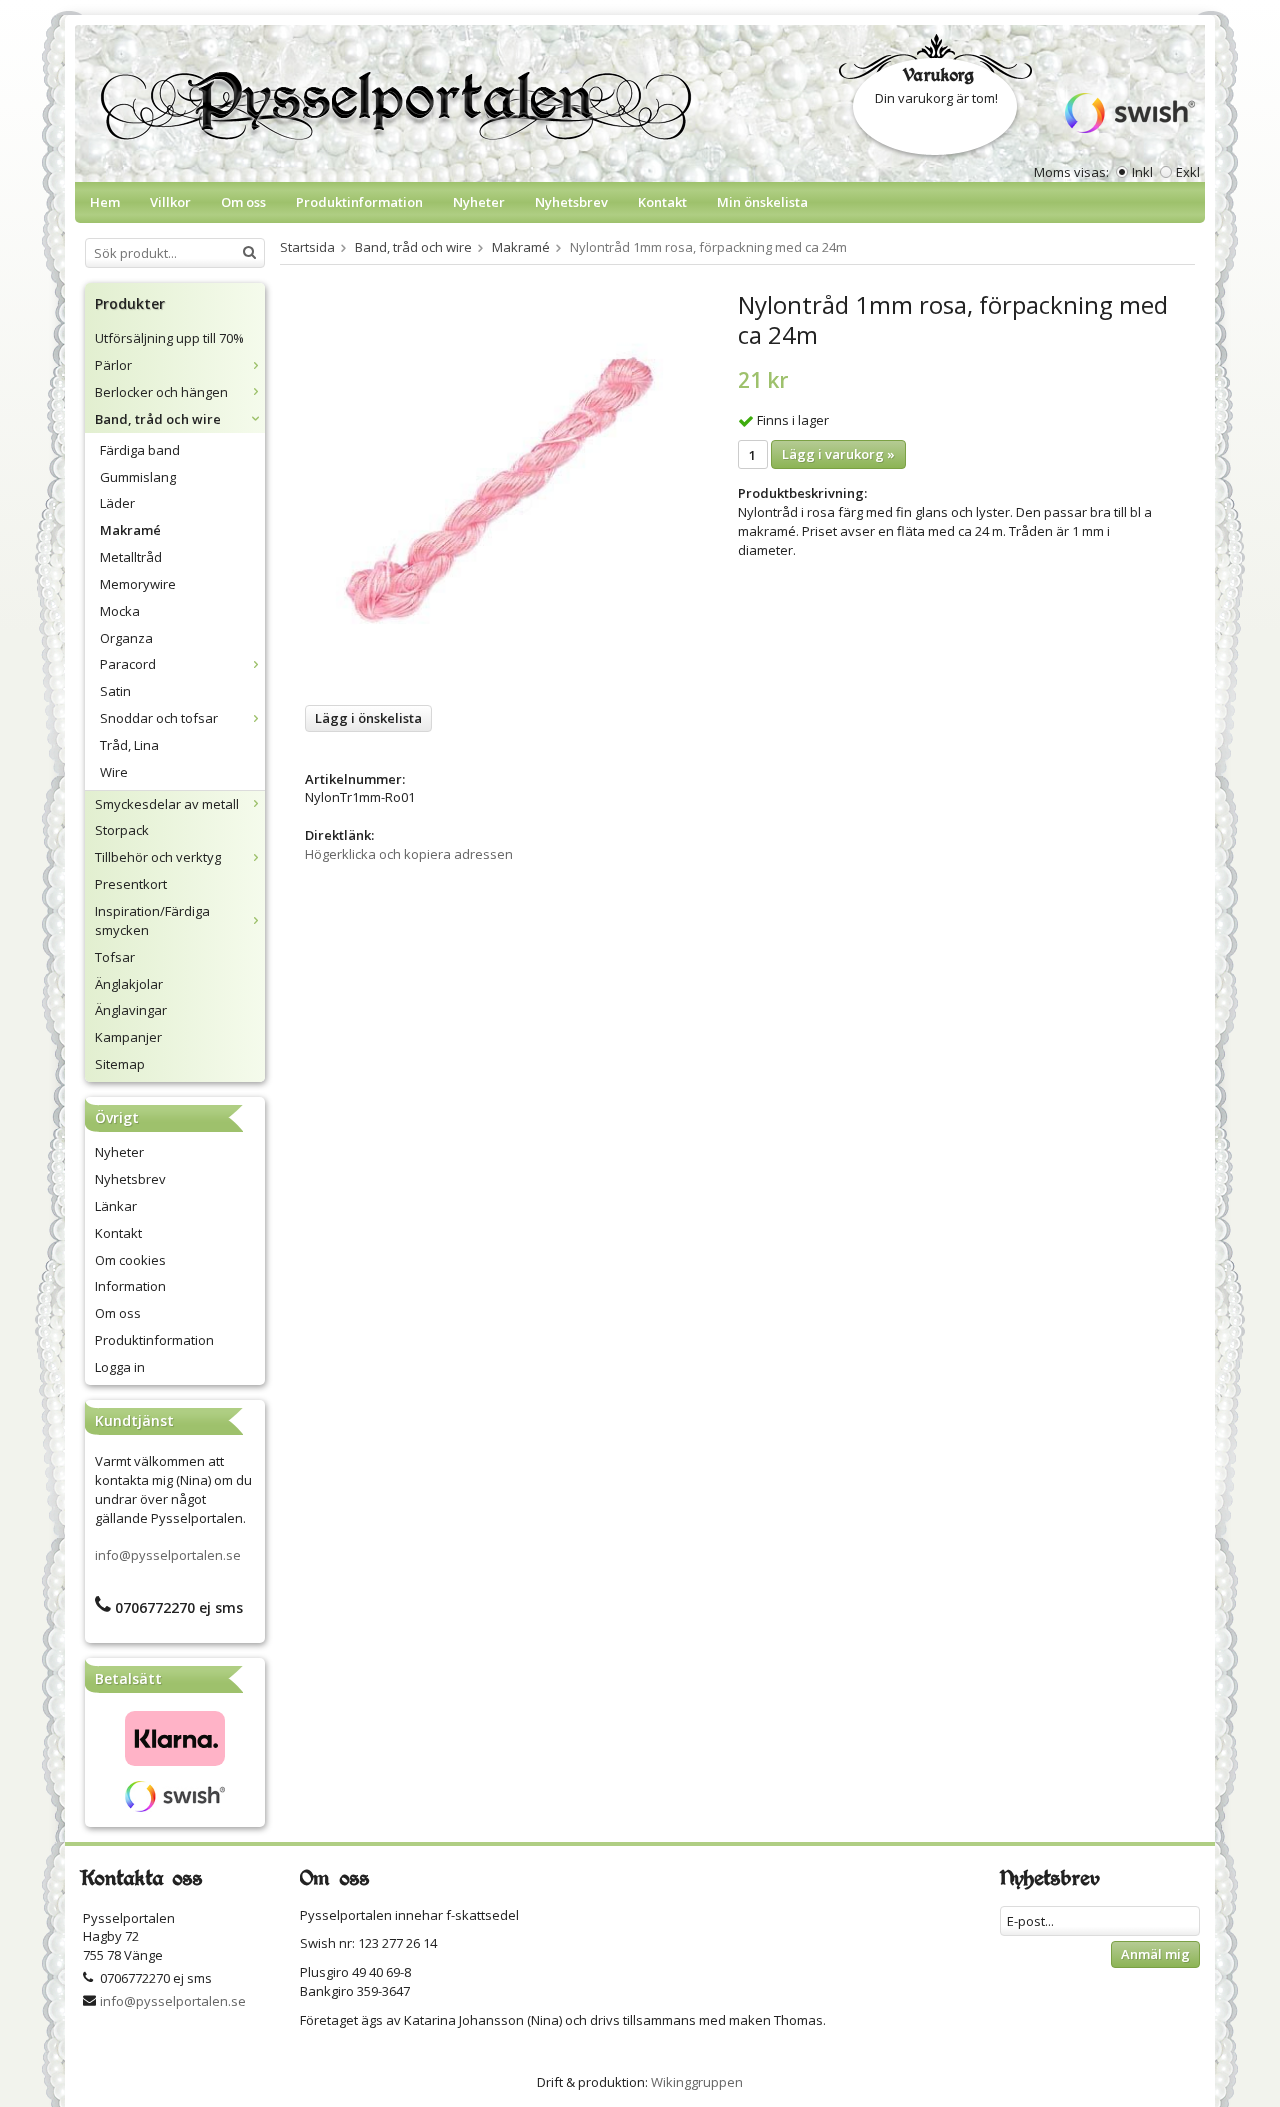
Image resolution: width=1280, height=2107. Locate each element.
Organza (126, 638)
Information (130, 1286)
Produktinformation (359, 202)
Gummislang (138, 477)
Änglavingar (131, 1010)
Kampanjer (128, 1037)
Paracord (128, 664)
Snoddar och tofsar (159, 718)
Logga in (120, 1367)
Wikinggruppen (697, 2082)
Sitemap (120, 1064)
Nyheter (479, 202)
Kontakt (662, 202)
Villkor (170, 202)
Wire (114, 772)
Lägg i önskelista (368, 718)
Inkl (1142, 172)
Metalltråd (131, 557)
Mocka (120, 611)
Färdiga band (140, 450)
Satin (115, 691)
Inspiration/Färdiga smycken (152, 920)
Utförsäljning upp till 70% (169, 338)
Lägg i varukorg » (838, 454)
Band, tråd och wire (158, 419)
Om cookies (130, 1260)
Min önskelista (762, 202)
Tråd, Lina (129, 745)
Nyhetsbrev (571, 202)
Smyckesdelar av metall (167, 804)
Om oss (243, 202)
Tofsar (115, 957)
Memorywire (138, 584)
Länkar (116, 1206)
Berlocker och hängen (161, 392)
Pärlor (113, 365)
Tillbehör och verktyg (158, 857)
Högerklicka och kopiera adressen (409, 854)
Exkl (1188, 172)
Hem (105, 202)
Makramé (130, 530)
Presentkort (131, 884)
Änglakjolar (129, 984)
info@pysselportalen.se (168, 1555)
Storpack (122, 830)
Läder (117, 503)
